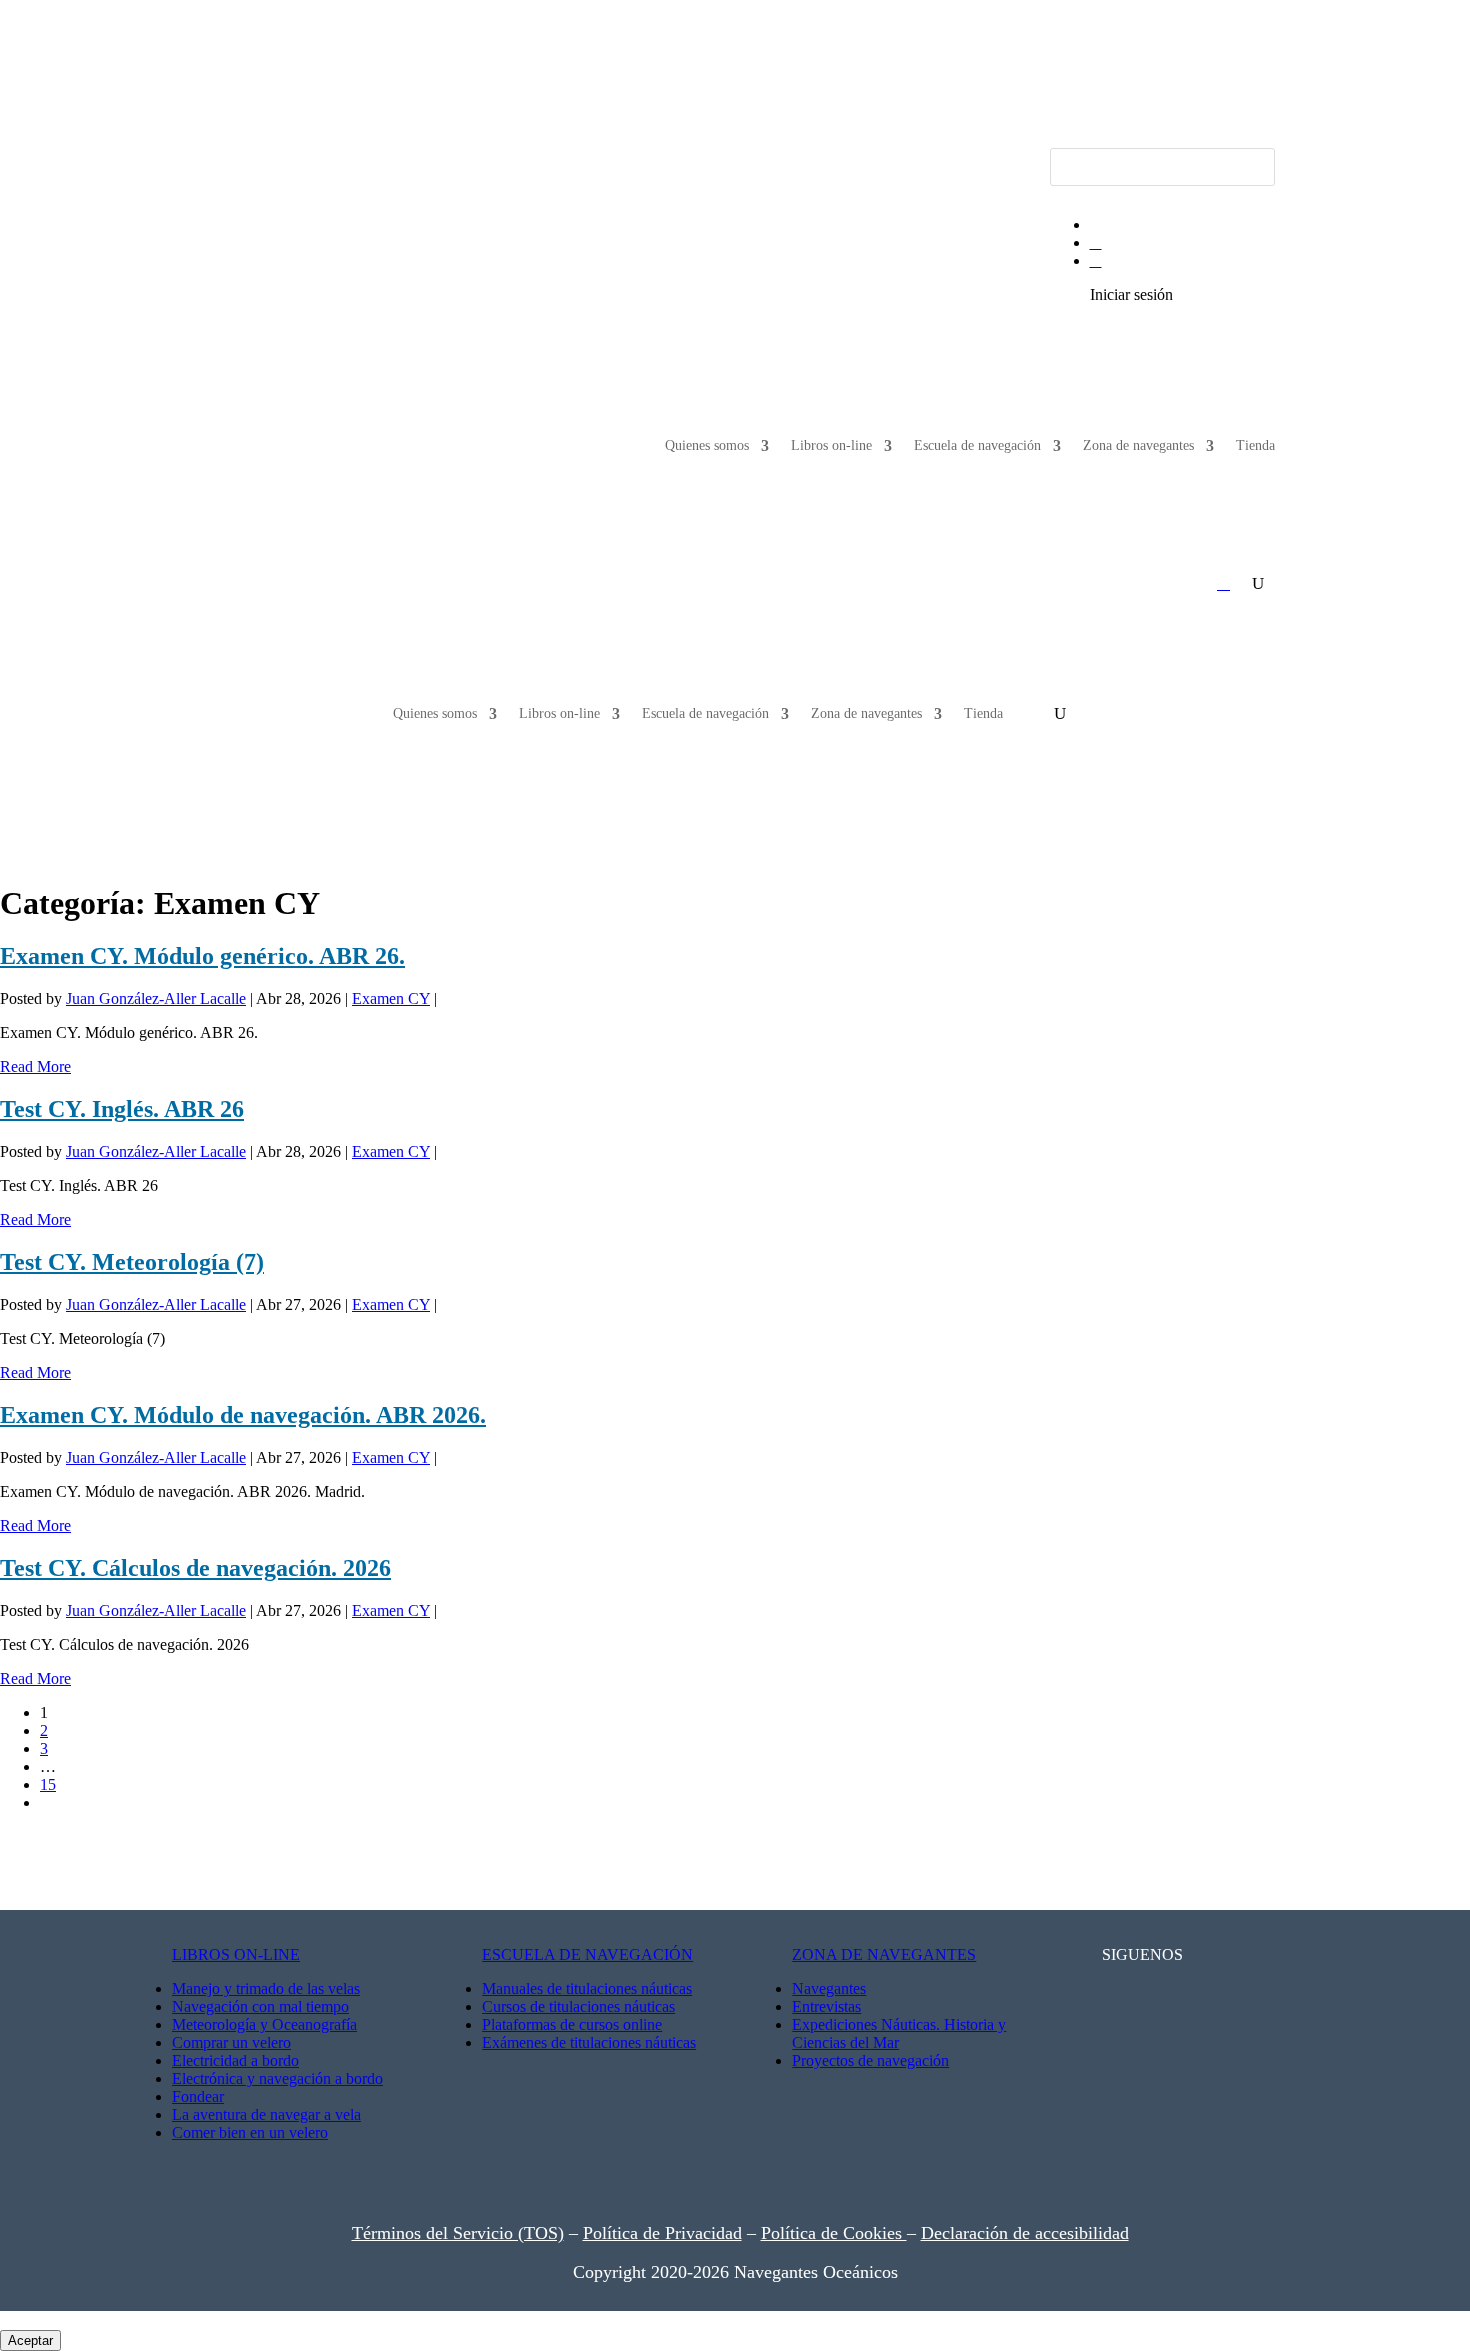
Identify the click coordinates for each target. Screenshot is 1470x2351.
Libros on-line (831, 445)
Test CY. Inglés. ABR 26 (122, 1109)
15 (48, 1784)
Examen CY (391, 998)
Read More (35, 1066)
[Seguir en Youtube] (211, 164)
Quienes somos (707, 445)
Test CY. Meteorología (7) (132, 1262)
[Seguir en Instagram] (291, 164)
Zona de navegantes (1138, 445)
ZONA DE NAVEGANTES (884, 1954)
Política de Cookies (834, 2233)
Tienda (1255, 445)
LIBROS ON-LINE (236, 1954)
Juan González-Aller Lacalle (156, 998)
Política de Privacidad (662, 2233)
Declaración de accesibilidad (1025, 2233)
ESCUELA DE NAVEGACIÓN (587, 1954)
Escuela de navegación (977, 445)
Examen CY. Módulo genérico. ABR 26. (202, 956)
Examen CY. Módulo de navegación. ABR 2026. (243, 1415)
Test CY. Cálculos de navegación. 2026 (195, 1568)
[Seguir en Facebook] (251, 164)
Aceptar (30, 2340)
